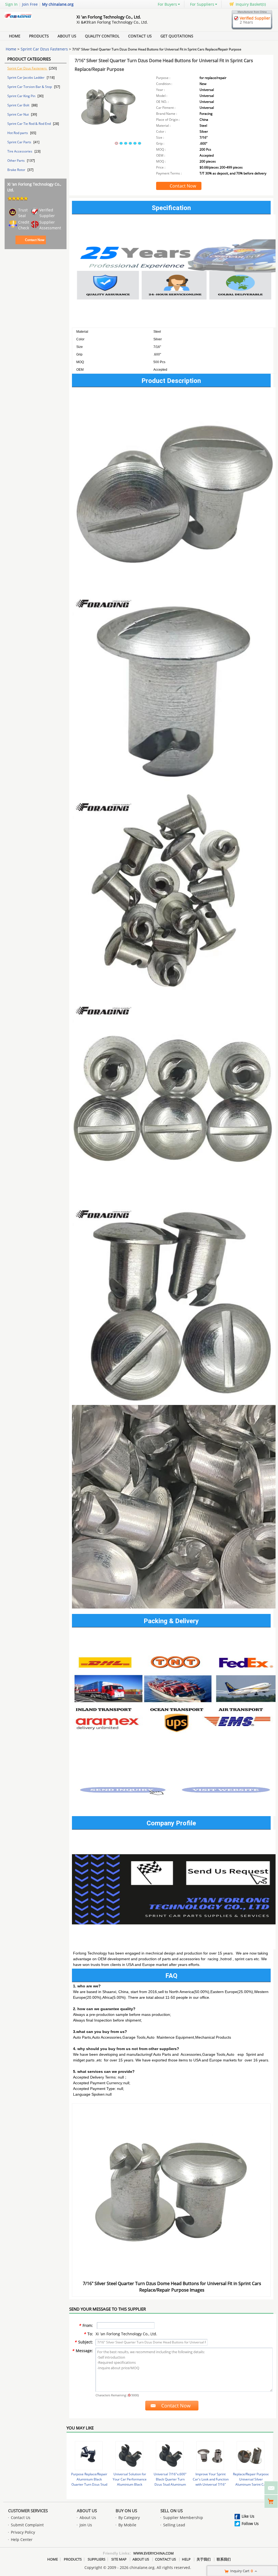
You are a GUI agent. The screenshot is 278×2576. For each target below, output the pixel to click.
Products (39, 36)
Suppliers (97, 2559)
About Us (67, 36)
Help (186, 2559)
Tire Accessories (20, 151)
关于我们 (204, 2559)
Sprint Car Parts (20, 142)
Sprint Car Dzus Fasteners (44, 49)
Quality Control (102, 36)
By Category (129, 2518)
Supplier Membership (183, 2518)
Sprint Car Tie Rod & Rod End (29, 124)
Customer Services (28, 2511)
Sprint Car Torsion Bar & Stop (30, 87)
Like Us (248, 2516)
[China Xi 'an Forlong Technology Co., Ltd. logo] (34, 19)
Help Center (22, 2539)
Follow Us (250, 2523)
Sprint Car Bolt (19, 105)
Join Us (86, 2525)
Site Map (119, 2559)
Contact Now (35, 240)
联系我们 (224, 2559)
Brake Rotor (17, 170)
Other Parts (16, 161)
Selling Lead (174, 2525)
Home (15, 36)
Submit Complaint (27, 2525)
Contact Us (140, 36)
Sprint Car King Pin (22, 96)
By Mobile (127, 2525)
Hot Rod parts (18, 133)
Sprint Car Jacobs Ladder (26, 77)
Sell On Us (172, 2511)
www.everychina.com (154, 2553)
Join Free (30, 4)
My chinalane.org (58, 4)
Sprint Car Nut (18, 114)
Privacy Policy (23, 2532)
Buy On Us (126, 2511)
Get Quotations (177, 36)
